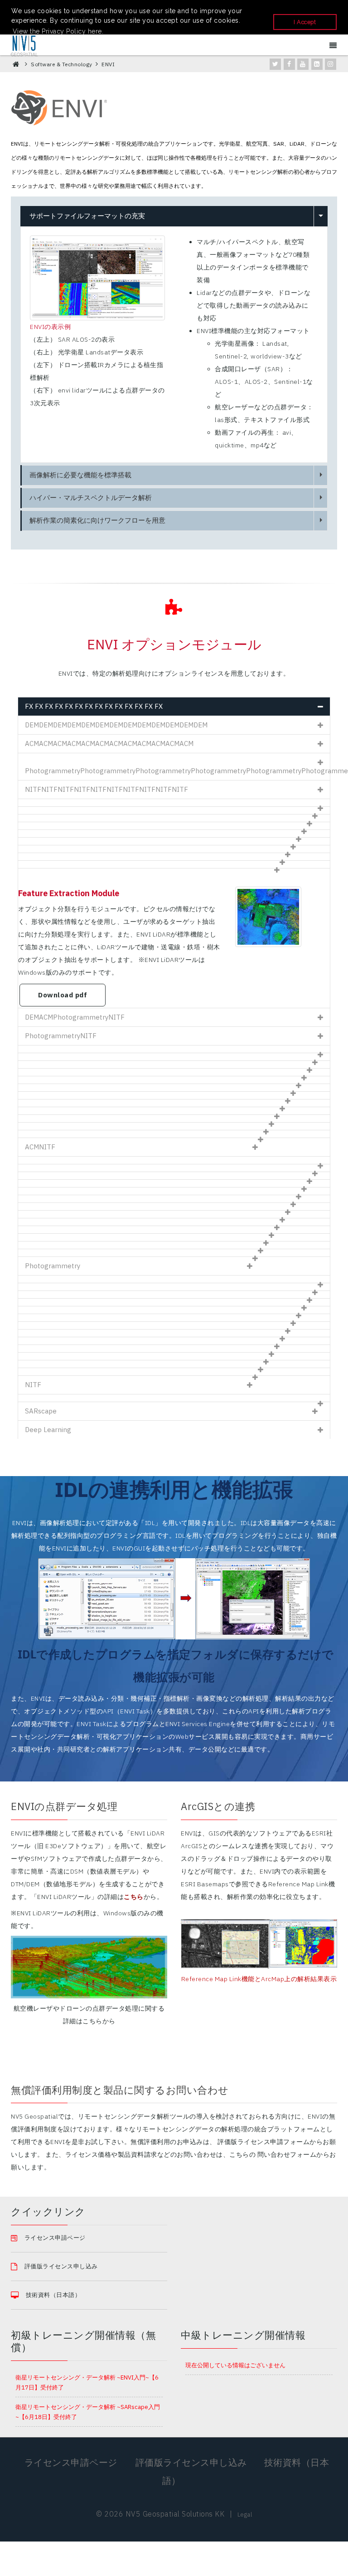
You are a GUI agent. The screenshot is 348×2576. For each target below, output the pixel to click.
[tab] (174, 706)
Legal (245, 2515)
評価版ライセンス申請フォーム (263, 2142)
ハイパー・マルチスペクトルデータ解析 (91, 498)
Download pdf (63, 995)
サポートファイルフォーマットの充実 (87, 216)
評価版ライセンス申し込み (61, 2266)
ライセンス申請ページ (72, 2462)
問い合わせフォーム (287, 2154)
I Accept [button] (305, 22)
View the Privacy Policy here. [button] (58, 31)
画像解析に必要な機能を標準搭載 (80, 475)
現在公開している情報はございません (235, 2365)
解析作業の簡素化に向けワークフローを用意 (97, 520)
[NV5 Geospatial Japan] (24, 45)
